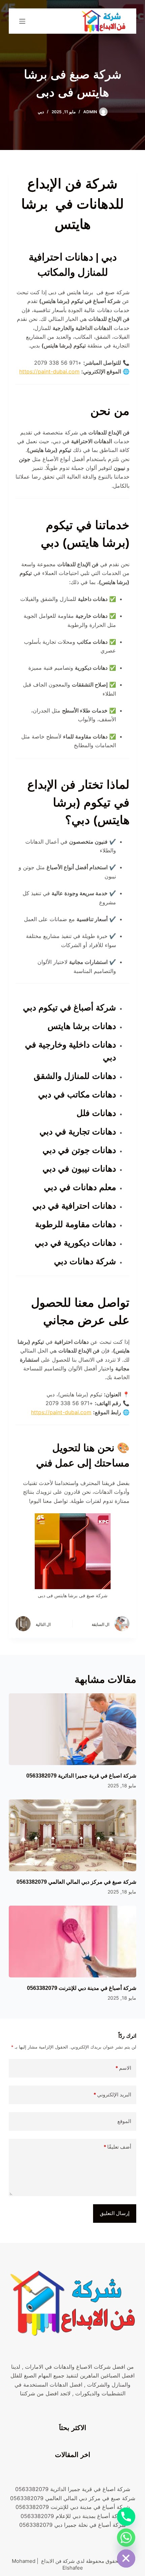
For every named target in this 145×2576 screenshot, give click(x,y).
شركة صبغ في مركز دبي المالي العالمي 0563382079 (76, 1882)
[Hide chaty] (126, 2558)
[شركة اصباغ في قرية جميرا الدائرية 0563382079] (72, 1729)
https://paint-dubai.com (49, 371)
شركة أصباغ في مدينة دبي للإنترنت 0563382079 (82, 1988)
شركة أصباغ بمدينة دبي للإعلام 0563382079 (73, 2516)
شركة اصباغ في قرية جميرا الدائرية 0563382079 (81, 1776)
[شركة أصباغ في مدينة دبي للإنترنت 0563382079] (72, 1942)
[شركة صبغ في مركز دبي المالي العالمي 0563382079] (72, 1835)
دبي (41, 112)
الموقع (124, 2121)
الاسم (123, 2068)
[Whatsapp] (126, 2538)
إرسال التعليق (115, 2213)
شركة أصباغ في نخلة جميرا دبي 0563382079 (72, 2525)
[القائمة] (22, 21)
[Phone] (126, 2517)
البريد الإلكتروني (112, 2095)
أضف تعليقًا (117, 2147)
